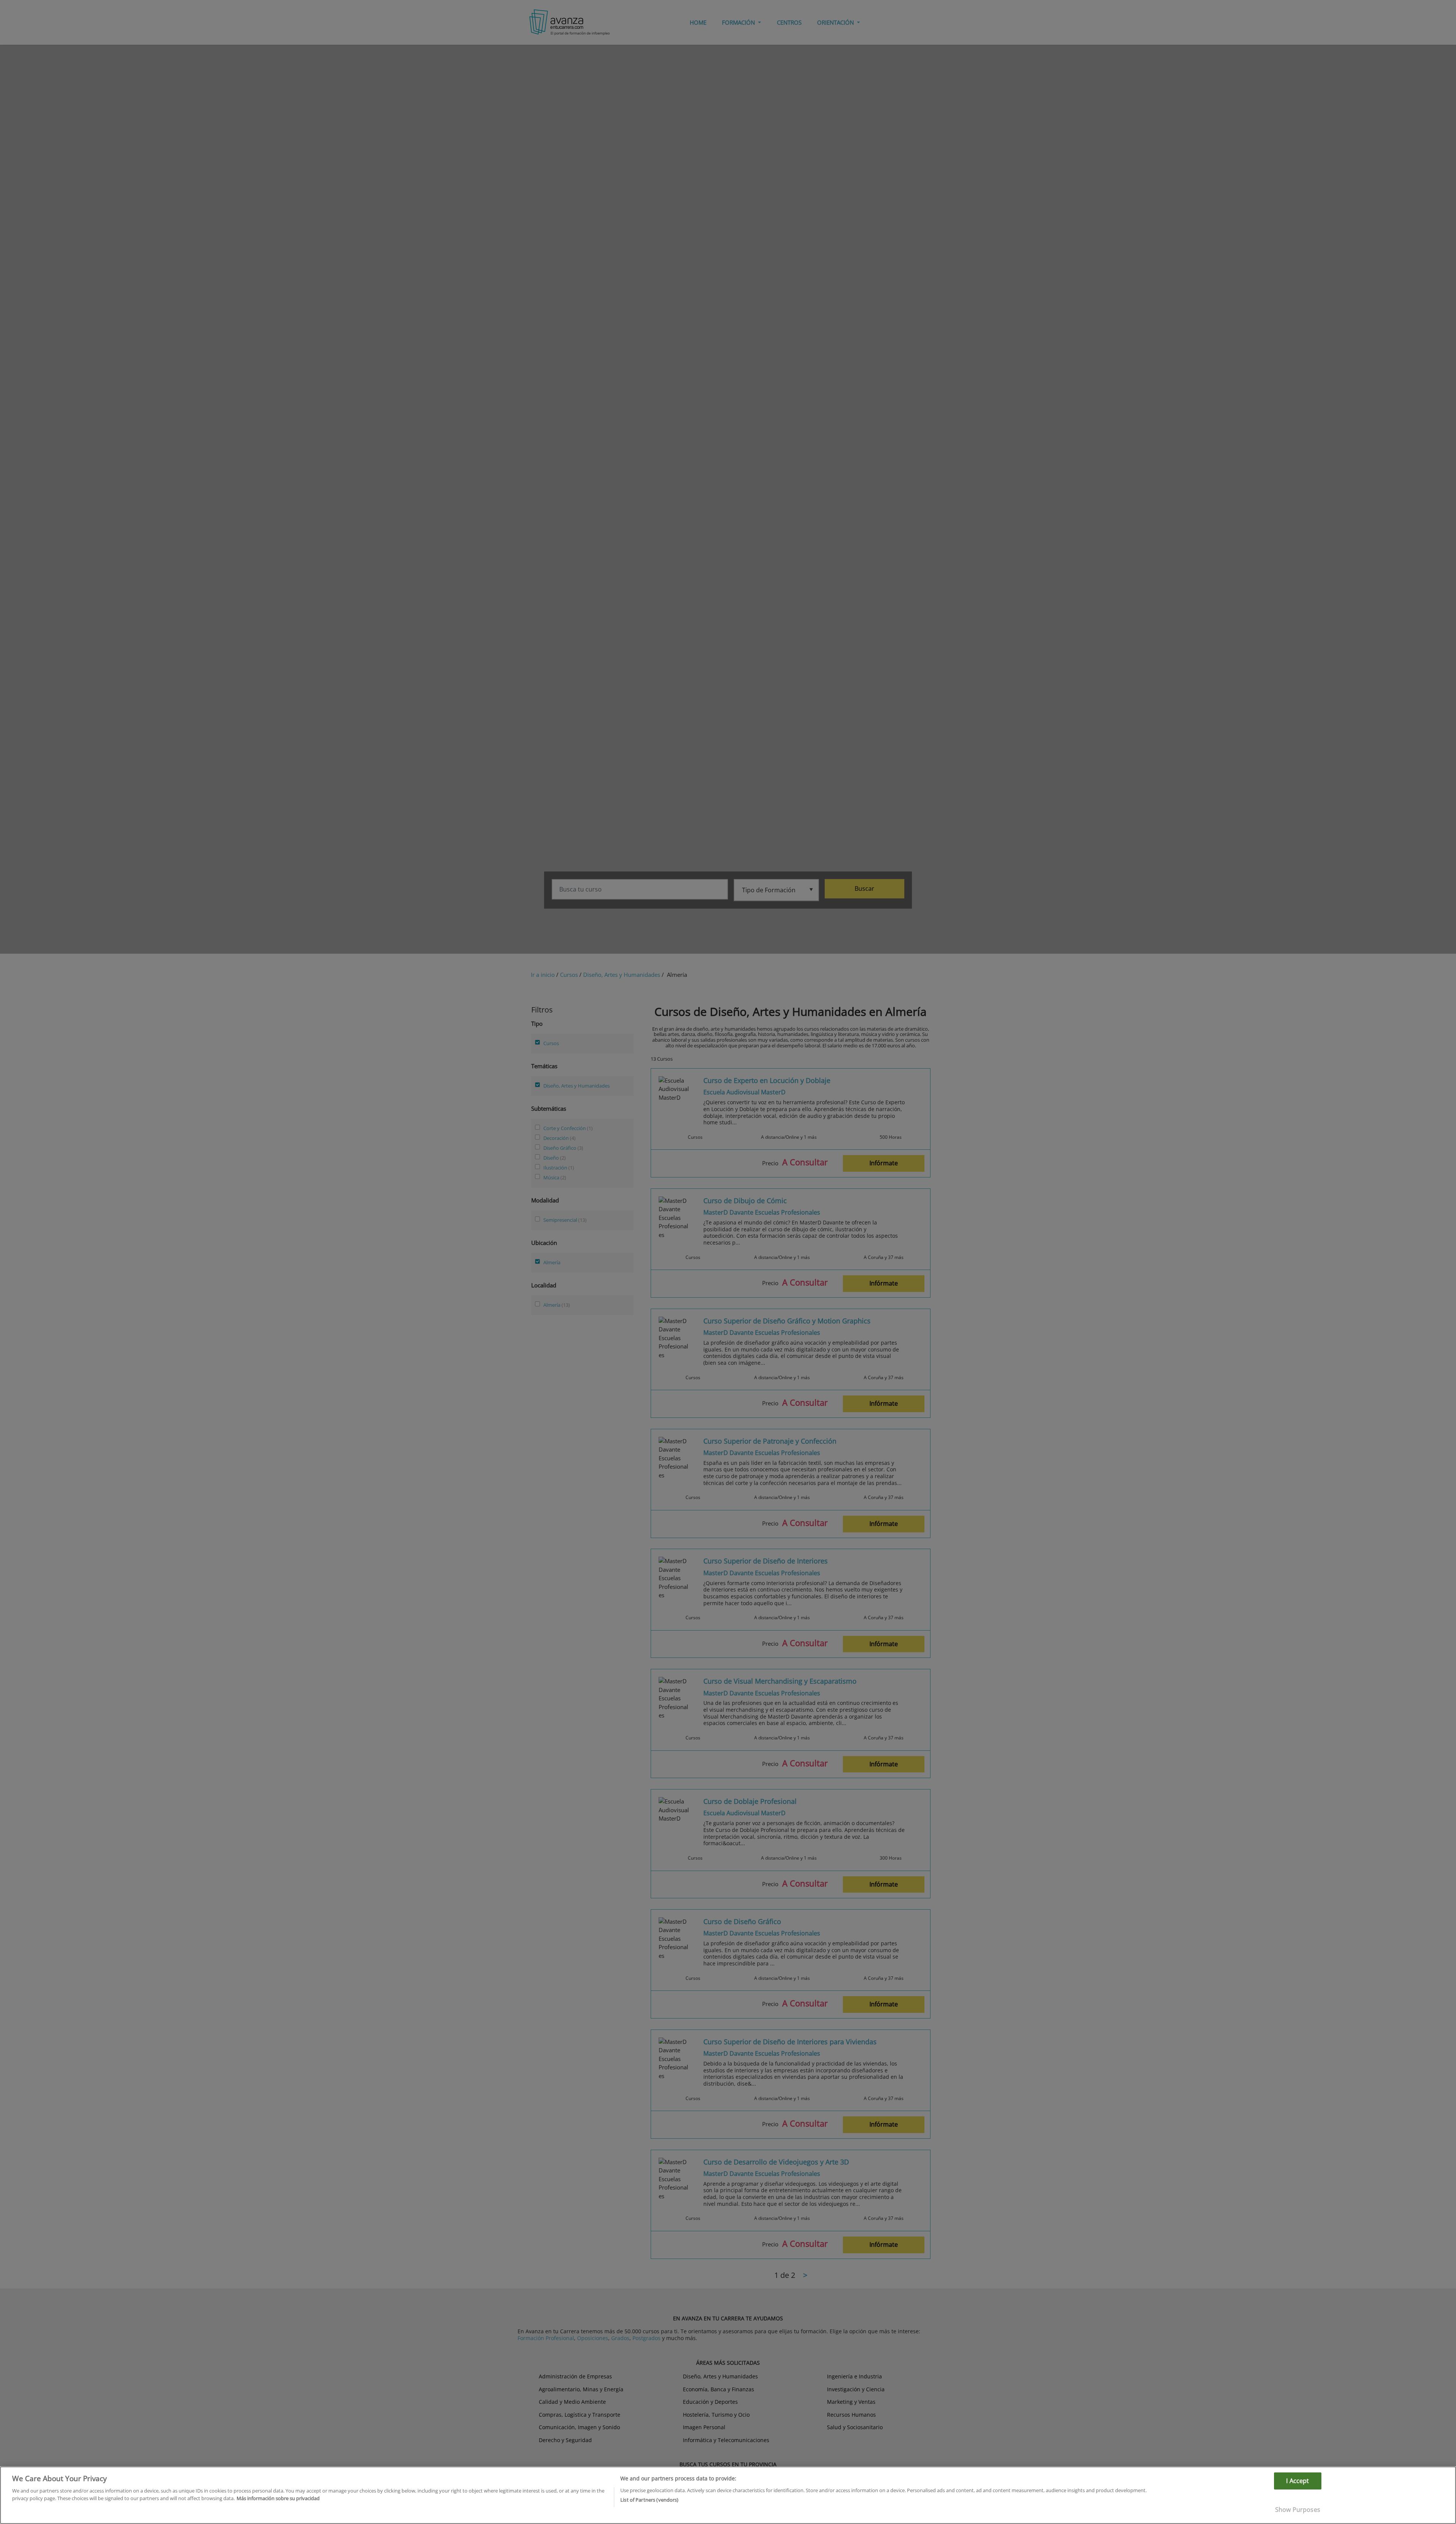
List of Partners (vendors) (649, 2499)
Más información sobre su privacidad (278, 2498)
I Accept (1298, 2481)
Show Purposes (1298, 2510)
